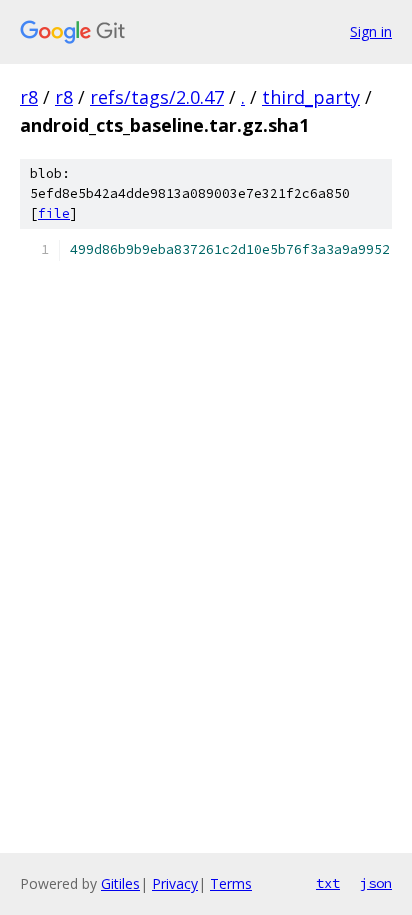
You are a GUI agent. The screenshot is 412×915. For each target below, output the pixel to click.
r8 (29, 97)
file (54, 213)
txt (328, 883)
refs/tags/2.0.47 (157, 97)
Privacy (175, 883)
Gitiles (120, 883)
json (376, 883)
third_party (311, 97)
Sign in (371, 31)
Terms (231, 883)
